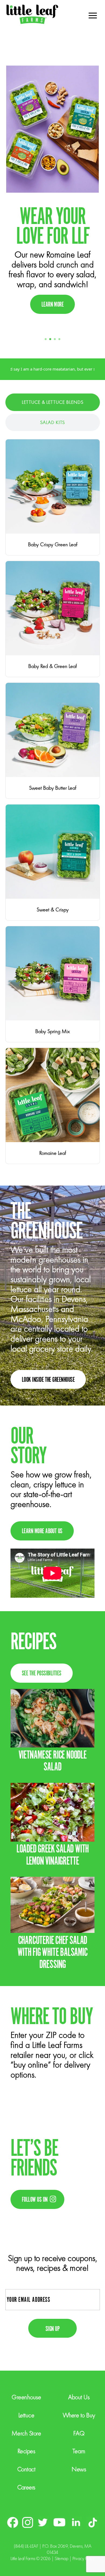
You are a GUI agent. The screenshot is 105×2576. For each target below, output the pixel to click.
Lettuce (26, 2415)
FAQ (79, 2433)
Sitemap (62, 2558)
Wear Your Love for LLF (53, 227)
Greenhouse (26, 2397)
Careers (26, 2487)
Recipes (26, 2451)
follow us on (35, 2200)
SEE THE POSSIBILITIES (42, 1674)
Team (79, 2451)
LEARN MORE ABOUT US (42, 1531)
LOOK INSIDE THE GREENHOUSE (48, 1380)
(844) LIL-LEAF (26, 2546)
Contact (26, 2469)
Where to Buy (79, 2415)
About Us (79, 2397)
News (79, 2469)
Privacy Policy (83, 2558)
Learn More (53, 305)
